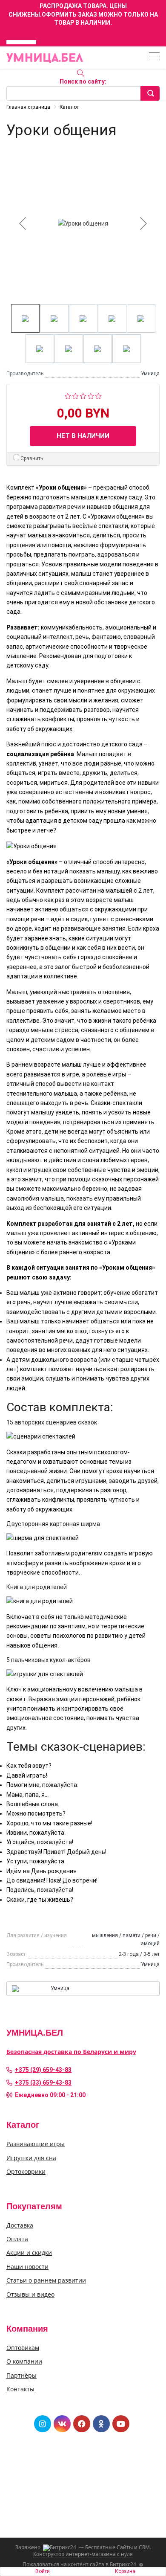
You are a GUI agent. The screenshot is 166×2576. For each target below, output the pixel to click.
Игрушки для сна (31, 2158)
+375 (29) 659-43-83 (43, 2070)
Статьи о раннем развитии (46, 2280)
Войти (43, 2571)
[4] (91, 395)
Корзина (125, 2571)
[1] (68, 395)
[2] (76, 395)
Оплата (17, 2239)
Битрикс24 (123, 2564)
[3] (83, 395)
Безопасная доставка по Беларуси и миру (71, 2052)
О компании (24, 2361)
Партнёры (21, 2375)
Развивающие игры (36, 2144)
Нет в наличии (83, 436)
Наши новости (27, 2267)
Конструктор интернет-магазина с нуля (83, 2554)
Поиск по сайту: (83, 81)
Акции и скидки (29, 2253)
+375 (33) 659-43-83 (43, 2083)
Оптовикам (23, 2348)
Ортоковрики (26, 2171)
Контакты (20, 2389)
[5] (99, 395)
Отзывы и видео (30, 2294)
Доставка (20, 2225)
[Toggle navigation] (154, 57)
